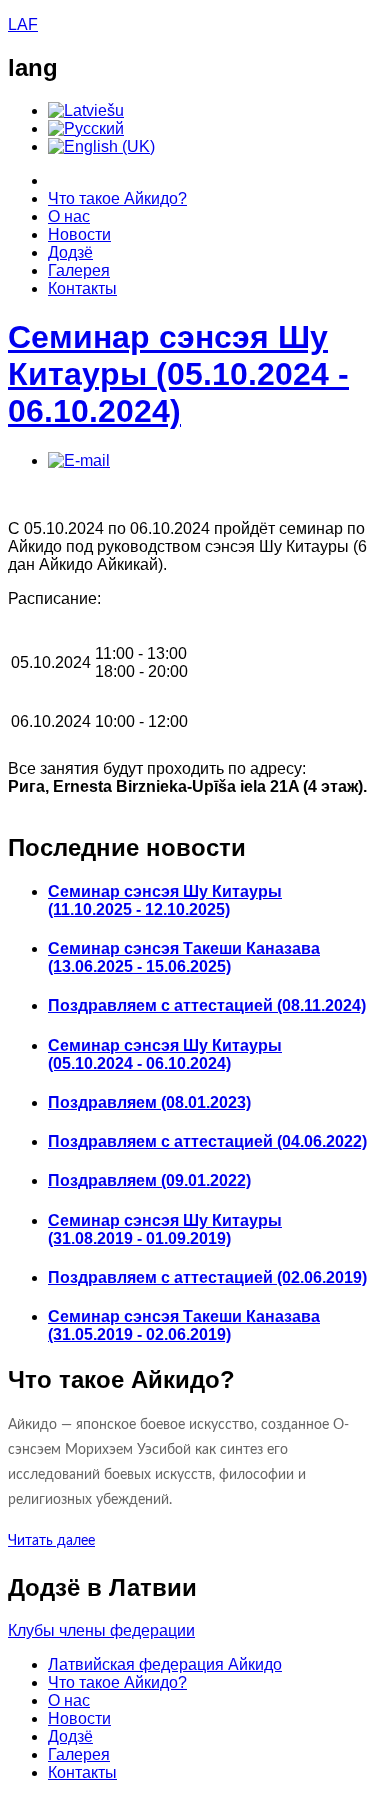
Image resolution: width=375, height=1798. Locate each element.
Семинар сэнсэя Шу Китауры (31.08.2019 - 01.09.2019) (165, 1229)
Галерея (79, 270)
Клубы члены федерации (101, 1630)
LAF (23, 24)
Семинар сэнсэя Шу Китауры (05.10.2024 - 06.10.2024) (178, 374)
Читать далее (51, 1541)
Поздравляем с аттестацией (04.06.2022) (207, 1141)
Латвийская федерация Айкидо (165, 1664)
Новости (79, 234)
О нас (69, 216)
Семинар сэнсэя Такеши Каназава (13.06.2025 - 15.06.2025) (184, 957)
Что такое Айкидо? (117, 198)
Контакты (82, 288)
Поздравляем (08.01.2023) (149, 1102)
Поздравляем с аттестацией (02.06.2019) (207, 1277)
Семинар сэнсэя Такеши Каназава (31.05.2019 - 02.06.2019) (184, 1325)
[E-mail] (79, 460)
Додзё (70, 252)
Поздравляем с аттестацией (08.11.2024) (207, 1005)
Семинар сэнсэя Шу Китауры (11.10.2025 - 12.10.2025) (165, 900)
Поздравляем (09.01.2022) (149, 1180)
